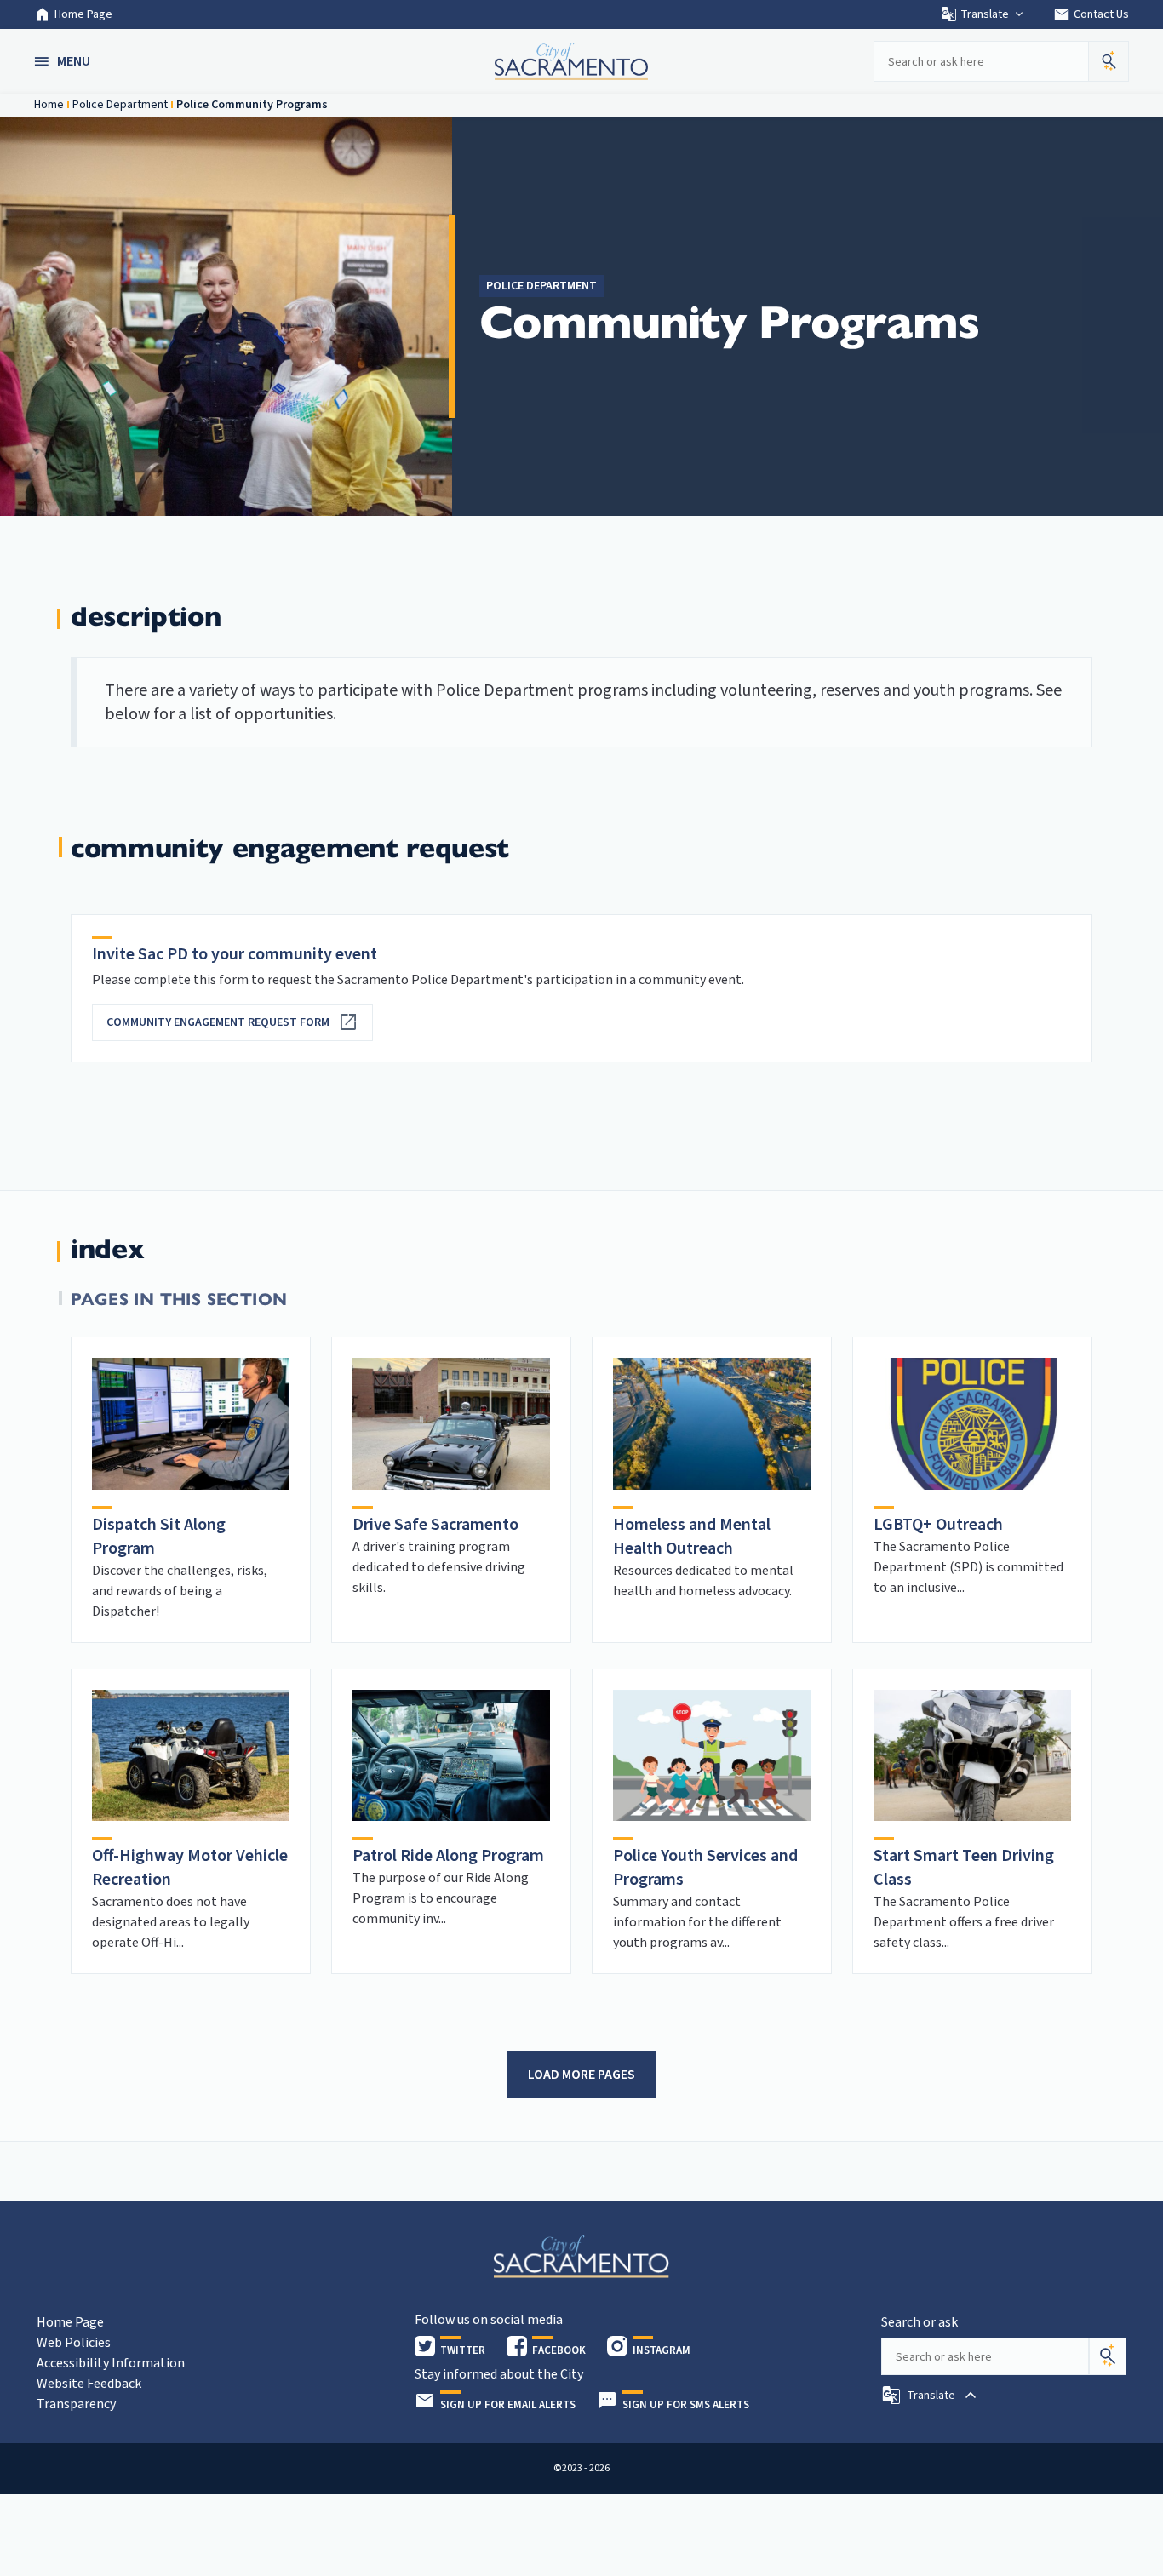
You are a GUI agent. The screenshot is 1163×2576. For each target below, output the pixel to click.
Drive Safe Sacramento (435, 1525)
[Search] (1108, 2356)
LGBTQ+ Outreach (938, 1525)
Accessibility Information (111, 2363)
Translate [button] (985, 14)
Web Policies (74, 2343)
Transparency (76, 2404)
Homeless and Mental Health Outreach (692, 1537)
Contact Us (1091, 14)
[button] (64, 61)
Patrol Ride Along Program (448, 1856)
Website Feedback (89, 2384)
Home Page (83, 14)
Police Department (120, 105)
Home (49, 105)
